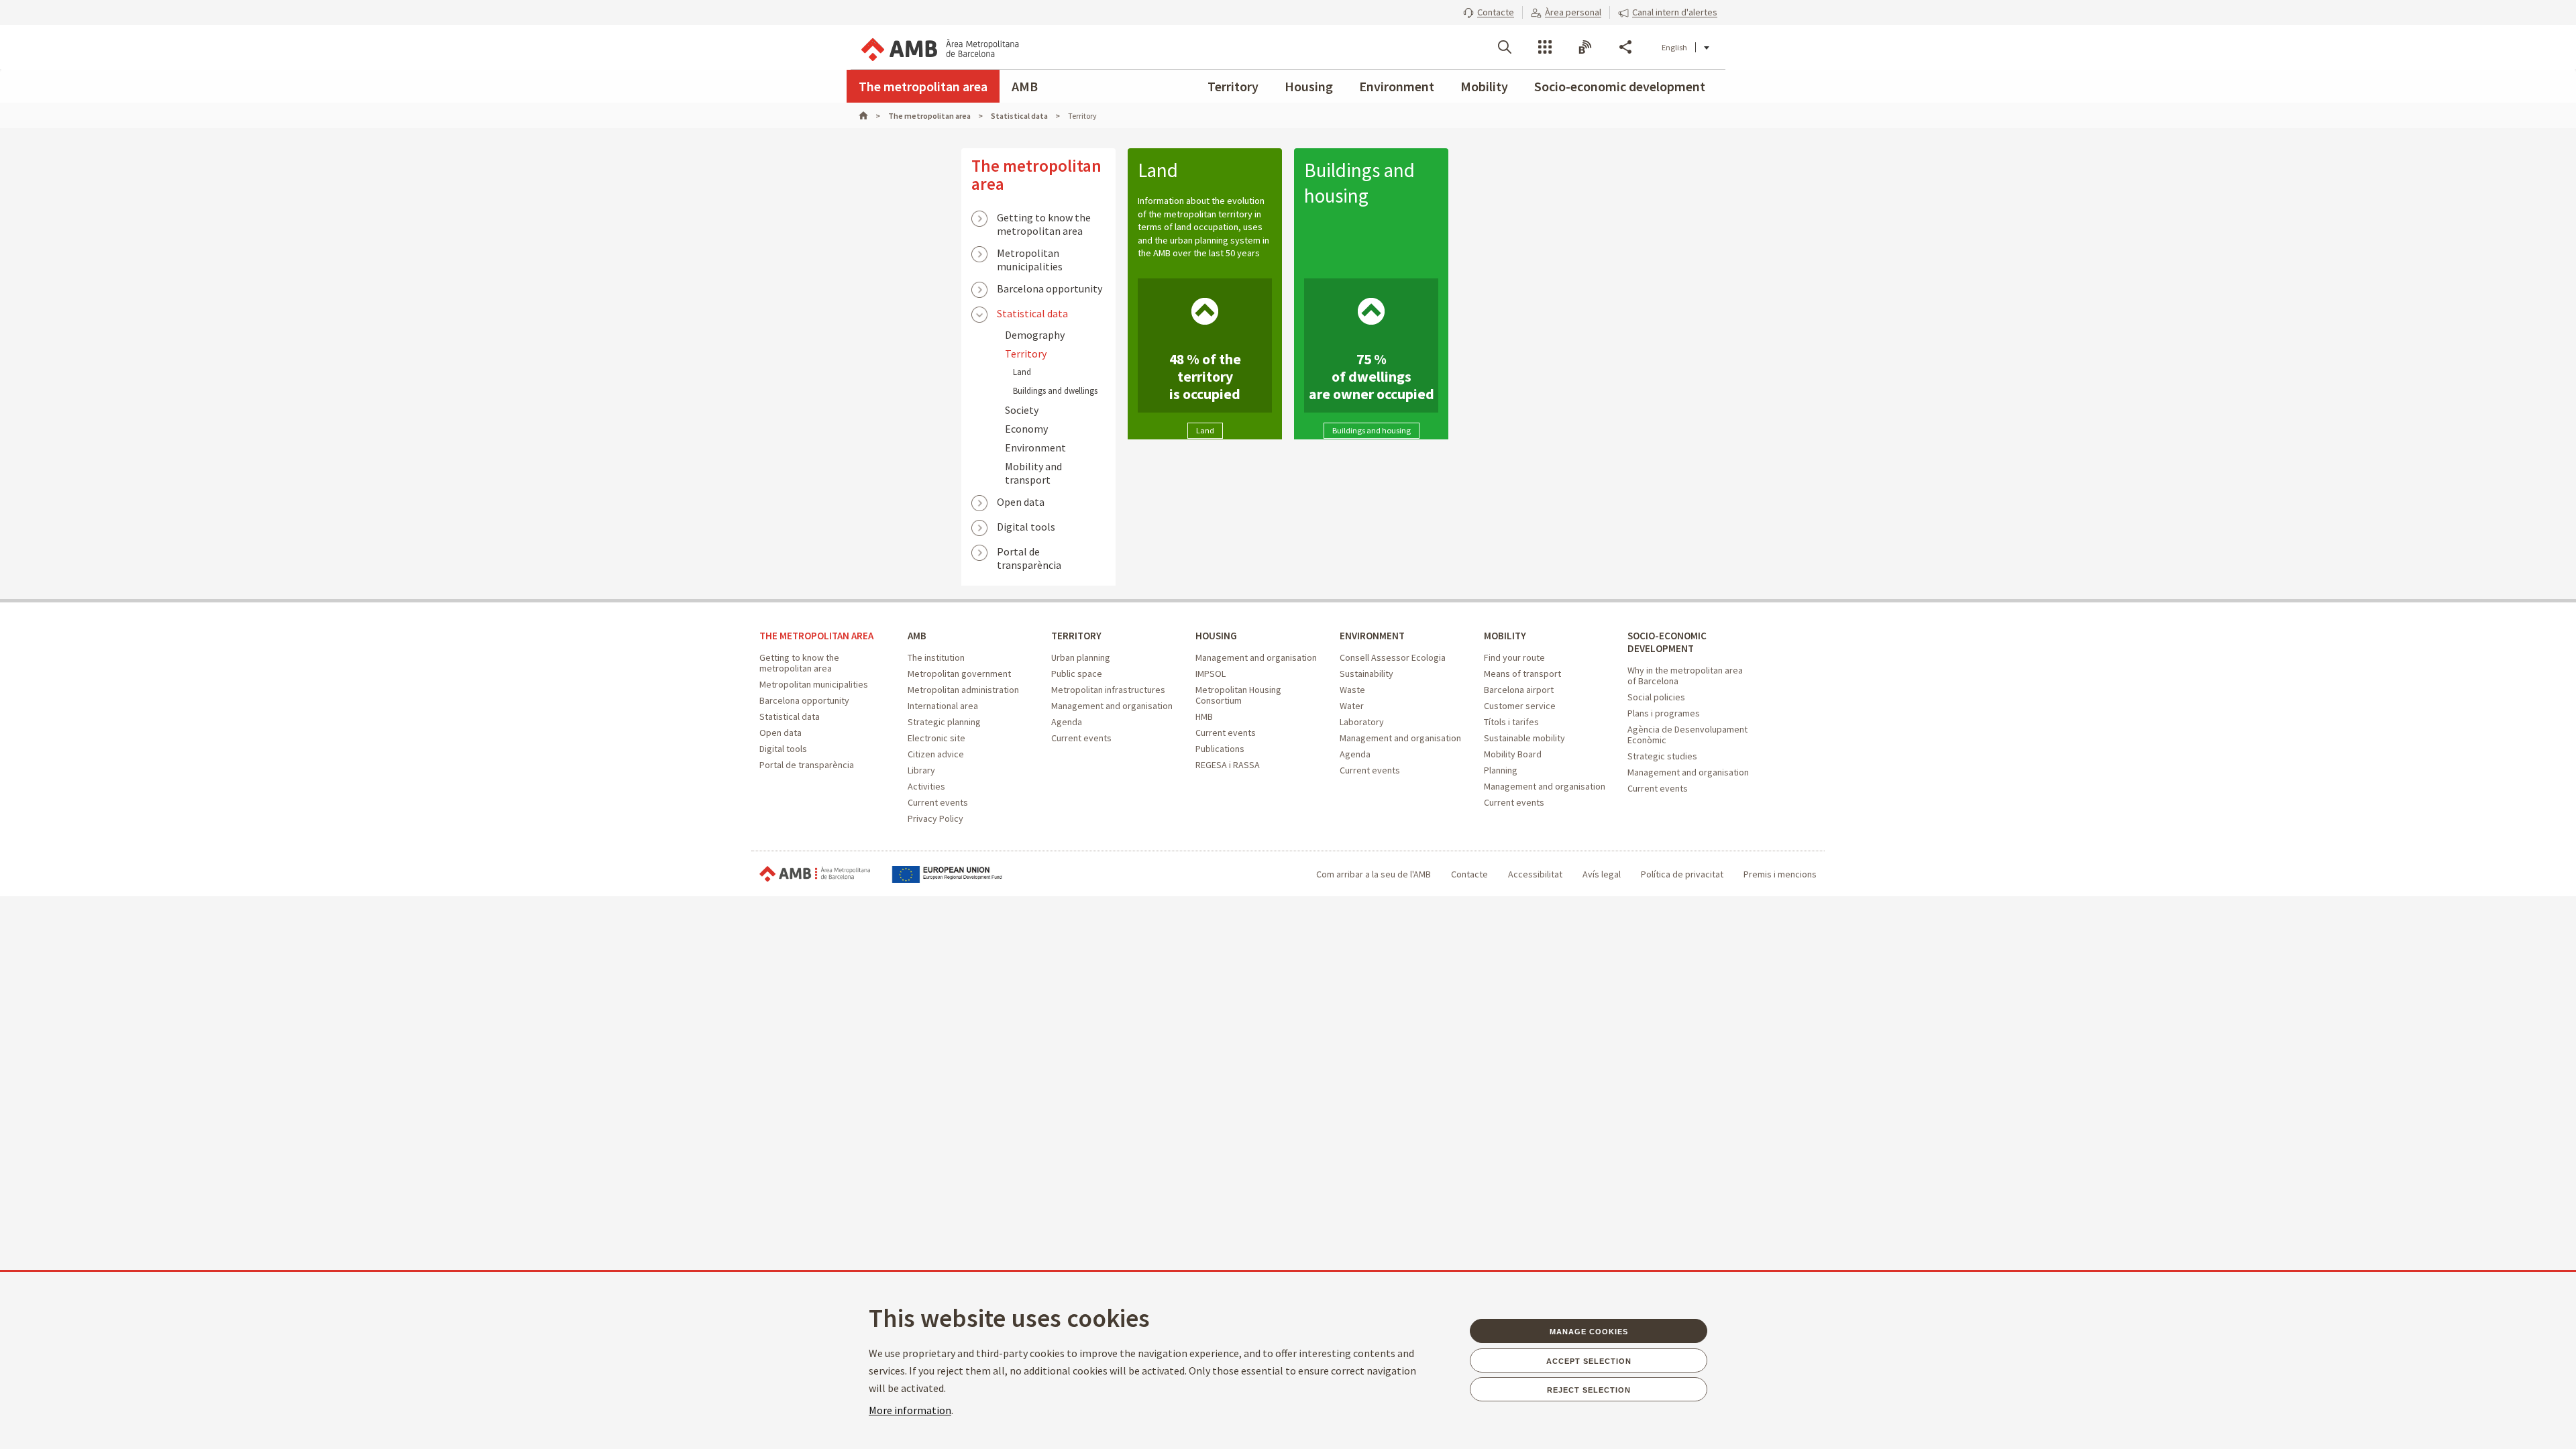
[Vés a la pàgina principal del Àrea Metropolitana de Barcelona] (939, 47)
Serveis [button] (1545, 47)
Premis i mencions (1780, 874)
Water (1352, 706)
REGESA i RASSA (1228, 765)
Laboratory (1362, 722)
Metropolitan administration (963, 690)
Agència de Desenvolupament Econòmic (1687, 735)
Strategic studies (1662, 756)
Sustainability (1366, 674)
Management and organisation (1112, 706)
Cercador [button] (1505, 47)
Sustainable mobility (1524, 738)
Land (1022, 372)
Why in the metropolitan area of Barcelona (1685, 676)
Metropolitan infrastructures (1108, 690)
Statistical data (1032, 313)
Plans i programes (1664, 713)
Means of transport (1522, 674)
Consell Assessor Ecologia (1393, 657)
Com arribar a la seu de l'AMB (1374, 874)
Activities (926, 786)
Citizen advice (936, 754)
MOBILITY (1505, 636)
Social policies (1656, 697)
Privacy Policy (935, 818)
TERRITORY (1076, 636)
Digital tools (1026, 527)
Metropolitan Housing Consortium (1238, 695)
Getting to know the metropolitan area (1044, 219)
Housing (1309, 86)
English (1674, 47)
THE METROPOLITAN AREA (816, 636)
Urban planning (1081, 657)
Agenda (1067, 722)
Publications (1220, 749)
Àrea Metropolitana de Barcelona (815, 874)
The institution (936, 657)
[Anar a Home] (869, 116)
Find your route (1514, 657)
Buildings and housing (1359, 183)
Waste (1352, 690)
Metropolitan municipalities (1030, 254)
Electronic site (936, 738)
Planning (1501, 770)
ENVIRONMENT (1372, 636)
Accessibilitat (1535, 874)
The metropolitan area (923, 86)
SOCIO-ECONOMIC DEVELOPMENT (1667, 642)
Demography (1035, 335)
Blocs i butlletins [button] (1585, 47)
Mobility (1484, 86)
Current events (938, 802)
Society (1022, 410)
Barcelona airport (1519, 690)
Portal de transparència (1029, 553)
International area (943, 706)
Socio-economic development (1620, 86)
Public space (1077, 674)
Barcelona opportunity (1050, 288)
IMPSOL (1211, 674)
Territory (1233, 86)
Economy (1026, 429)
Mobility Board (1513, 754)
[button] (1489, 12)
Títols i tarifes (1511, 722)
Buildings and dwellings (1055, 391)
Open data (1021, 502)
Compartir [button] (1625, 47)
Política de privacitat (1682, 874)
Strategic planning (944, 722)
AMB (1025, 86)
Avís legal (1602, 874)
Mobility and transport (1033, 473)
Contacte (1469, 874)
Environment (1397, 86)
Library (921, 770)
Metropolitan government (959, 674)
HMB (1204, 716)
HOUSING (1216, 636)
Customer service (1520, 706)
